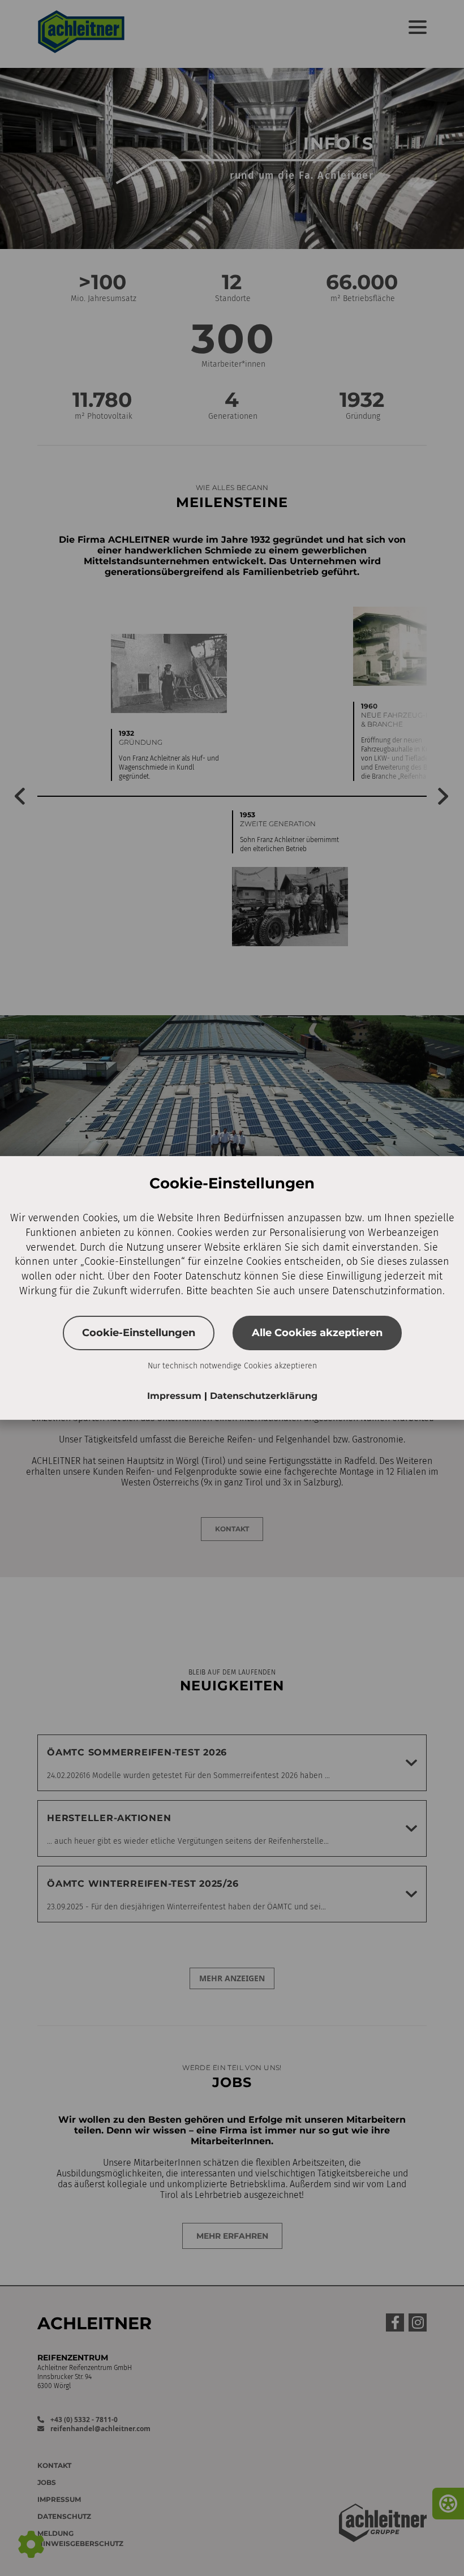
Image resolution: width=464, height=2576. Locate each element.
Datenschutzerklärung (264, 1396)
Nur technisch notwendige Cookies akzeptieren (232, 1366)
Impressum (176, 1396)
